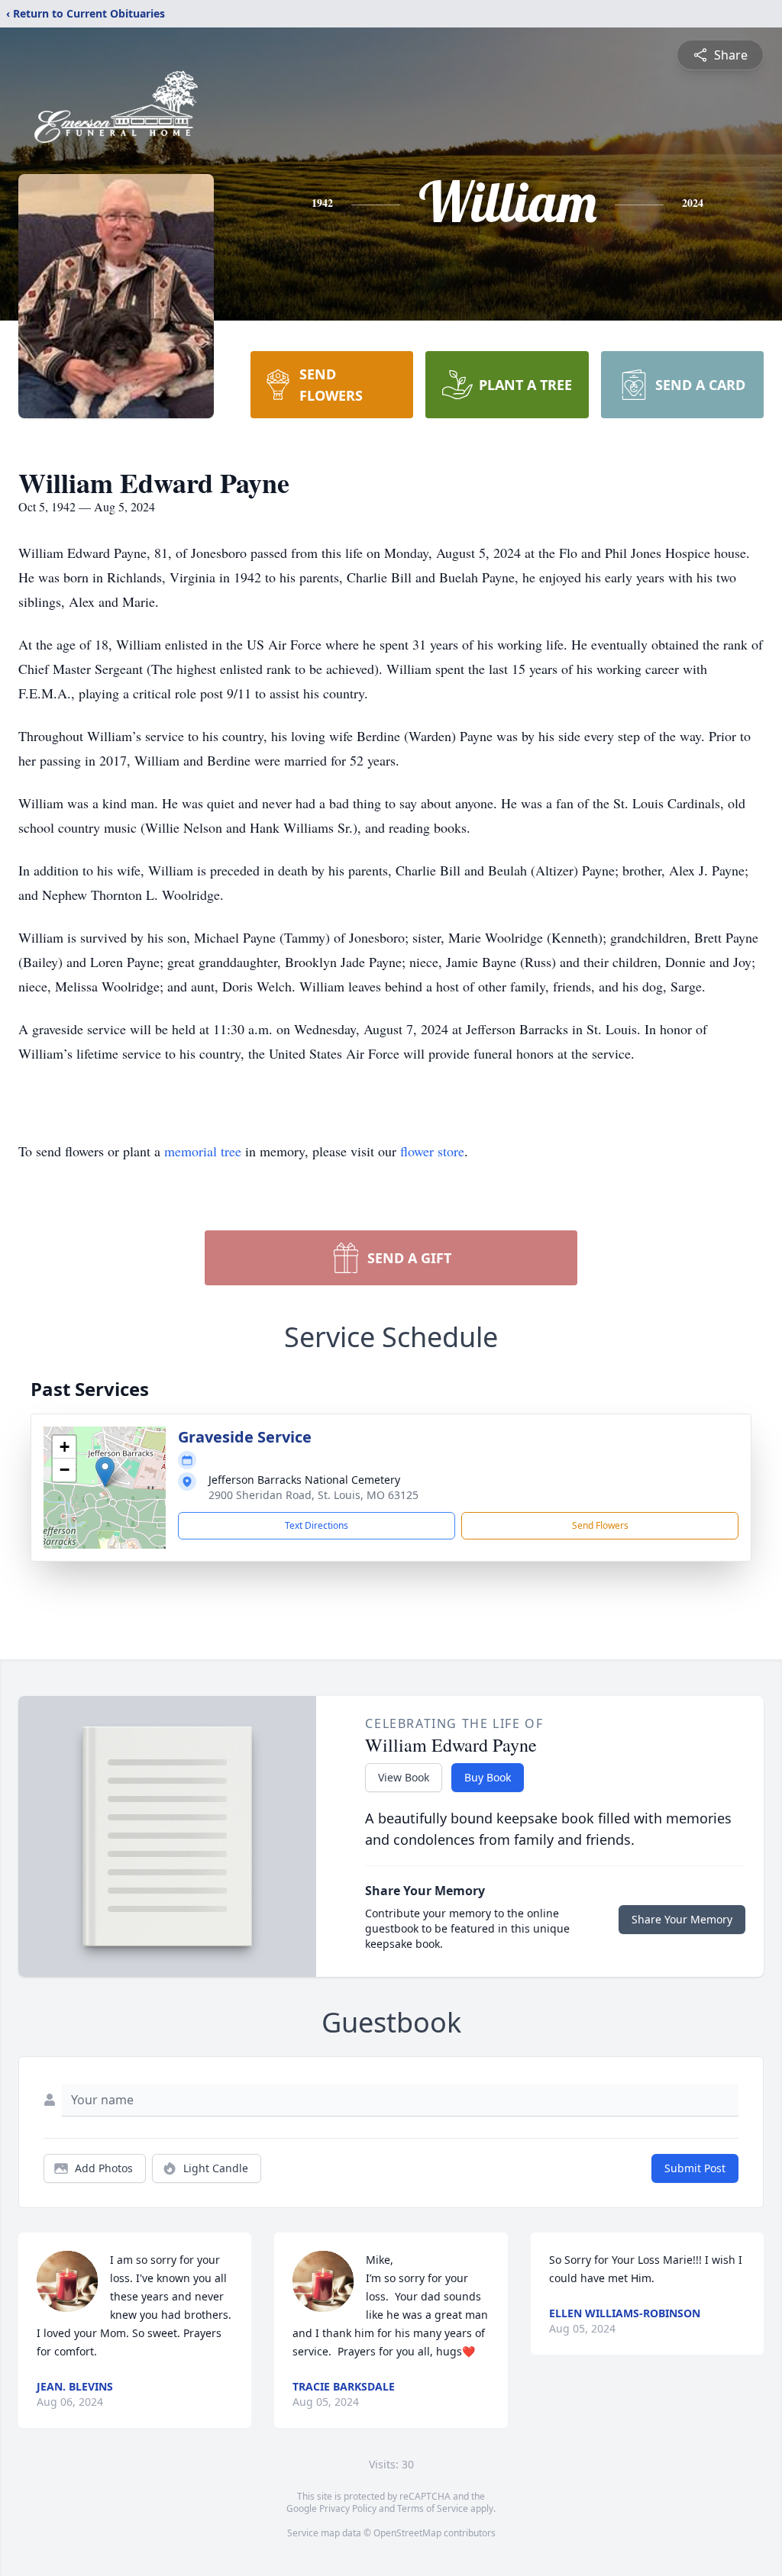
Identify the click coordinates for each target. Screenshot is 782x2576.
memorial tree (203, 1151)
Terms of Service (433, 2508)
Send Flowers (600, 1525)
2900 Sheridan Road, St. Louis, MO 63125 (313, 1495)
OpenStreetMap (407, 2533)
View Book (404, 1777)
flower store (432, 1151)
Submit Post (695, 2168)
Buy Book (488, 1777)
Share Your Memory (682, 1919)
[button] (105, 1472)
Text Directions (317, 1525)
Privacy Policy (348, 2508)
